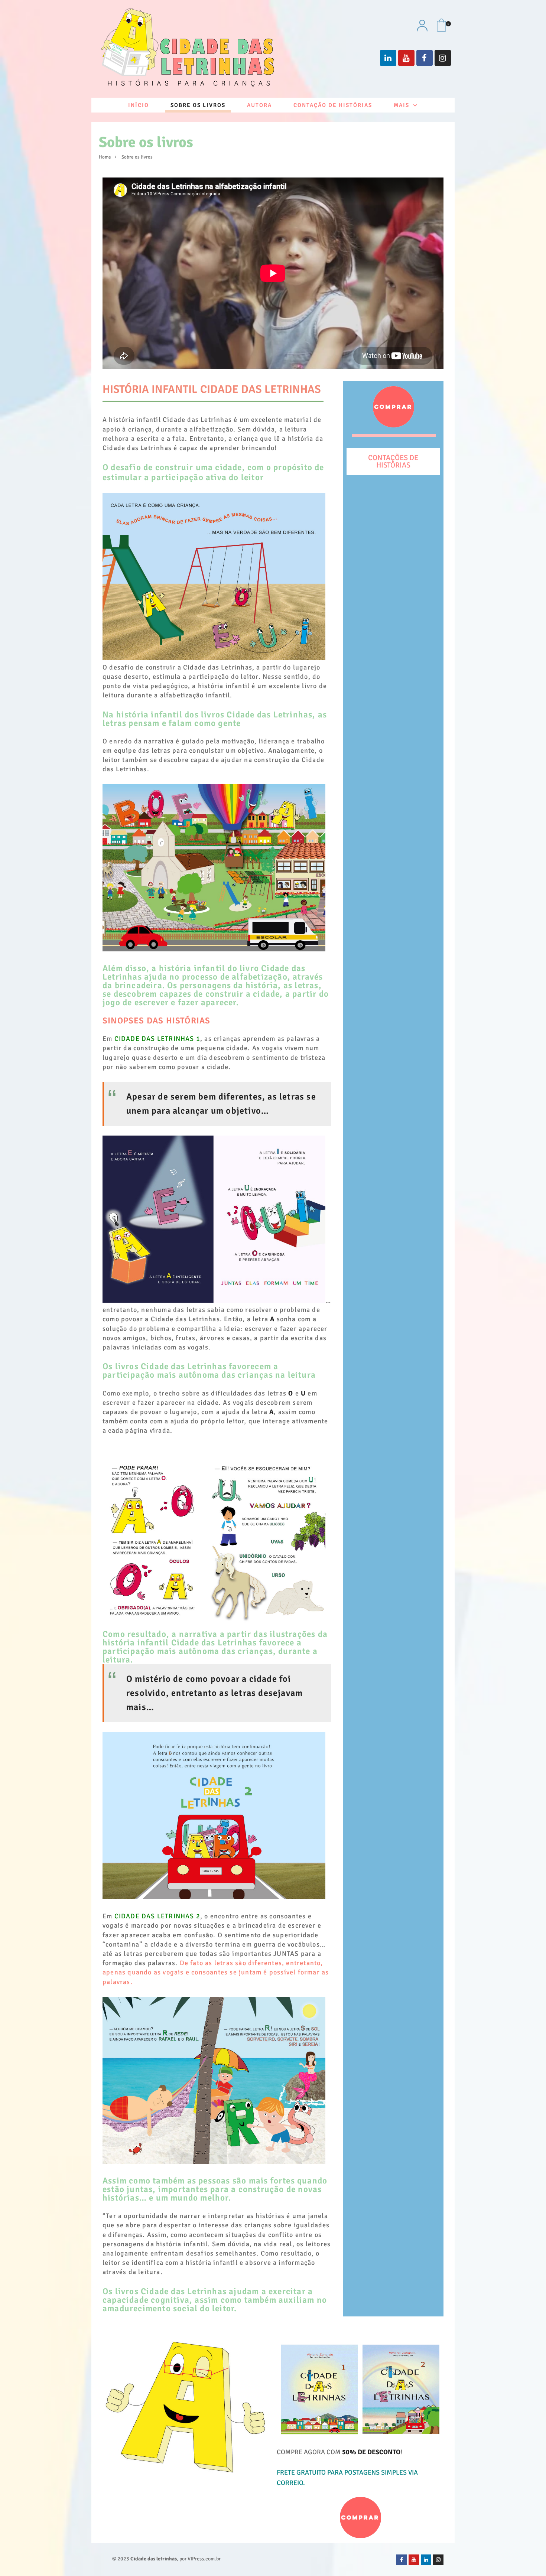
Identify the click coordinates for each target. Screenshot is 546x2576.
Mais (402, 105)
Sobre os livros (198, 105)
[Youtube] (406, 58)
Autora (259, 105)
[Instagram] (443, 58)
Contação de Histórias (333, 105)
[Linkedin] (388, 58)
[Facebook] (425, 58)
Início (139, 105)
